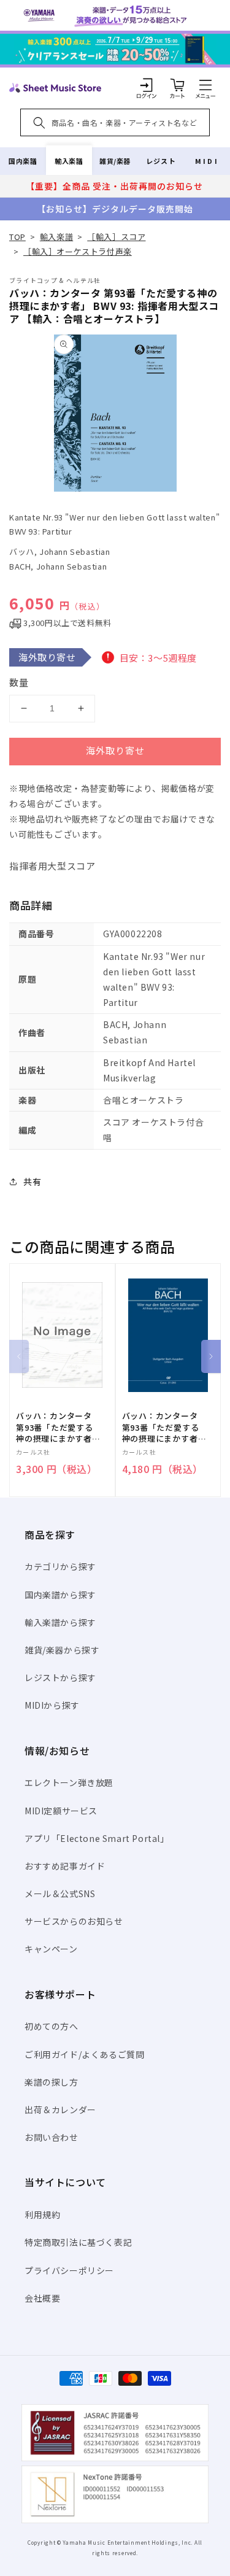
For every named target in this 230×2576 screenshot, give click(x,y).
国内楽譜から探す (60, 1595)
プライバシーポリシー (69, 2270)
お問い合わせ (52, 2137)
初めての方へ (52, 2026)
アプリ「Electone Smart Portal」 (97, 1838)
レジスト (161, 161)
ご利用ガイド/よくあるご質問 (84, 2054)
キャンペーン (51, 1949)
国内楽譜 (23, 161)
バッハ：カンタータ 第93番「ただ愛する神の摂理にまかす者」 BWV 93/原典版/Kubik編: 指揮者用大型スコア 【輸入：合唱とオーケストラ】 (164, 1427)
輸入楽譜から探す (60, 1622)
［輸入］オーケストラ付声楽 (78, 251)
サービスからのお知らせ (74, 1921)
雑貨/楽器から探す (62, 1650)
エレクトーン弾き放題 (69, 1782)
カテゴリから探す (60, 1566)
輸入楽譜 (69, 161)
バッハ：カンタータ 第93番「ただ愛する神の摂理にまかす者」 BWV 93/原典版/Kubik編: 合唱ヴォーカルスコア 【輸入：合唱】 (58, 1427)
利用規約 (42, 2214)
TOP (17, 237)
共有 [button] (32, 1182)
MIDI (207, 161)
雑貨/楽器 (115, 161)
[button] (205, 85)
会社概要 (42, 2298)
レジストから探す (60, 1677)
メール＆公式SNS (60, 1893)
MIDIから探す (52, 1705)
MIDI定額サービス (61, 1811)
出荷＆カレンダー (60, 2110)
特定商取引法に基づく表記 (78, 2242)
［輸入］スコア (116, 237)
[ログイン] (147, 85)
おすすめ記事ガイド (65, 1866)
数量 (19, 682)
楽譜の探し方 (52, 2082)
